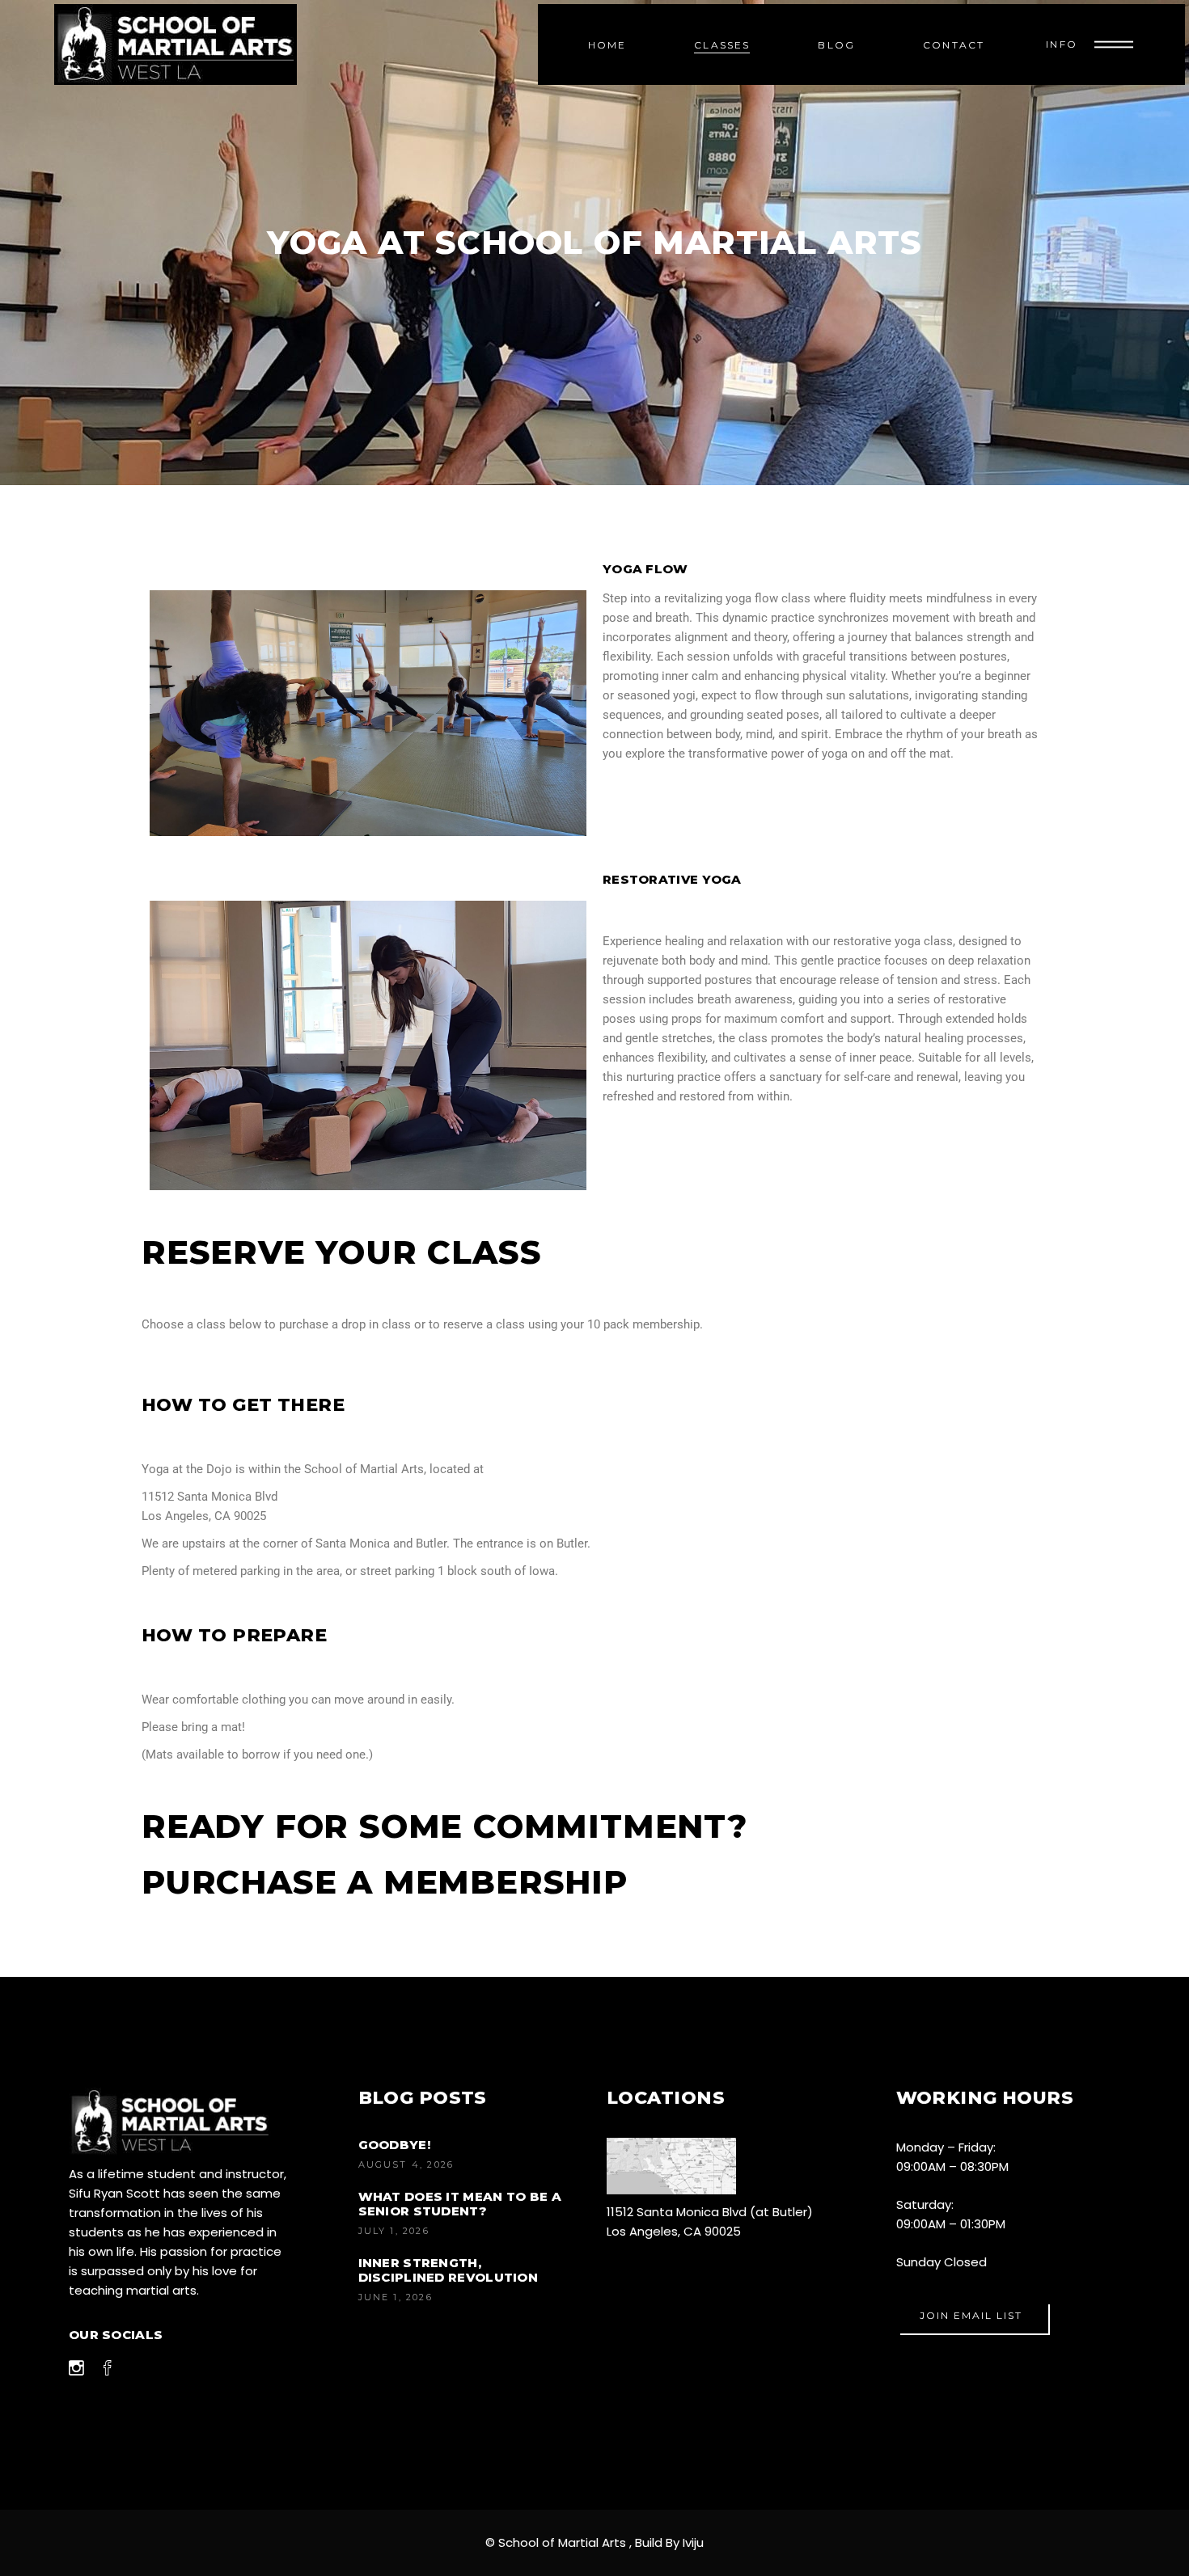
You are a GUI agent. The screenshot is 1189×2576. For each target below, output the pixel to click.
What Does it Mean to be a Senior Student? (460, 2204)
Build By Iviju (669, 2542)
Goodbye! (394, 2145)
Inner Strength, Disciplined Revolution (449, 2270)
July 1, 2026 (394, 2231)
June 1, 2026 (396, 2297)
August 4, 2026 (406, 2164)
